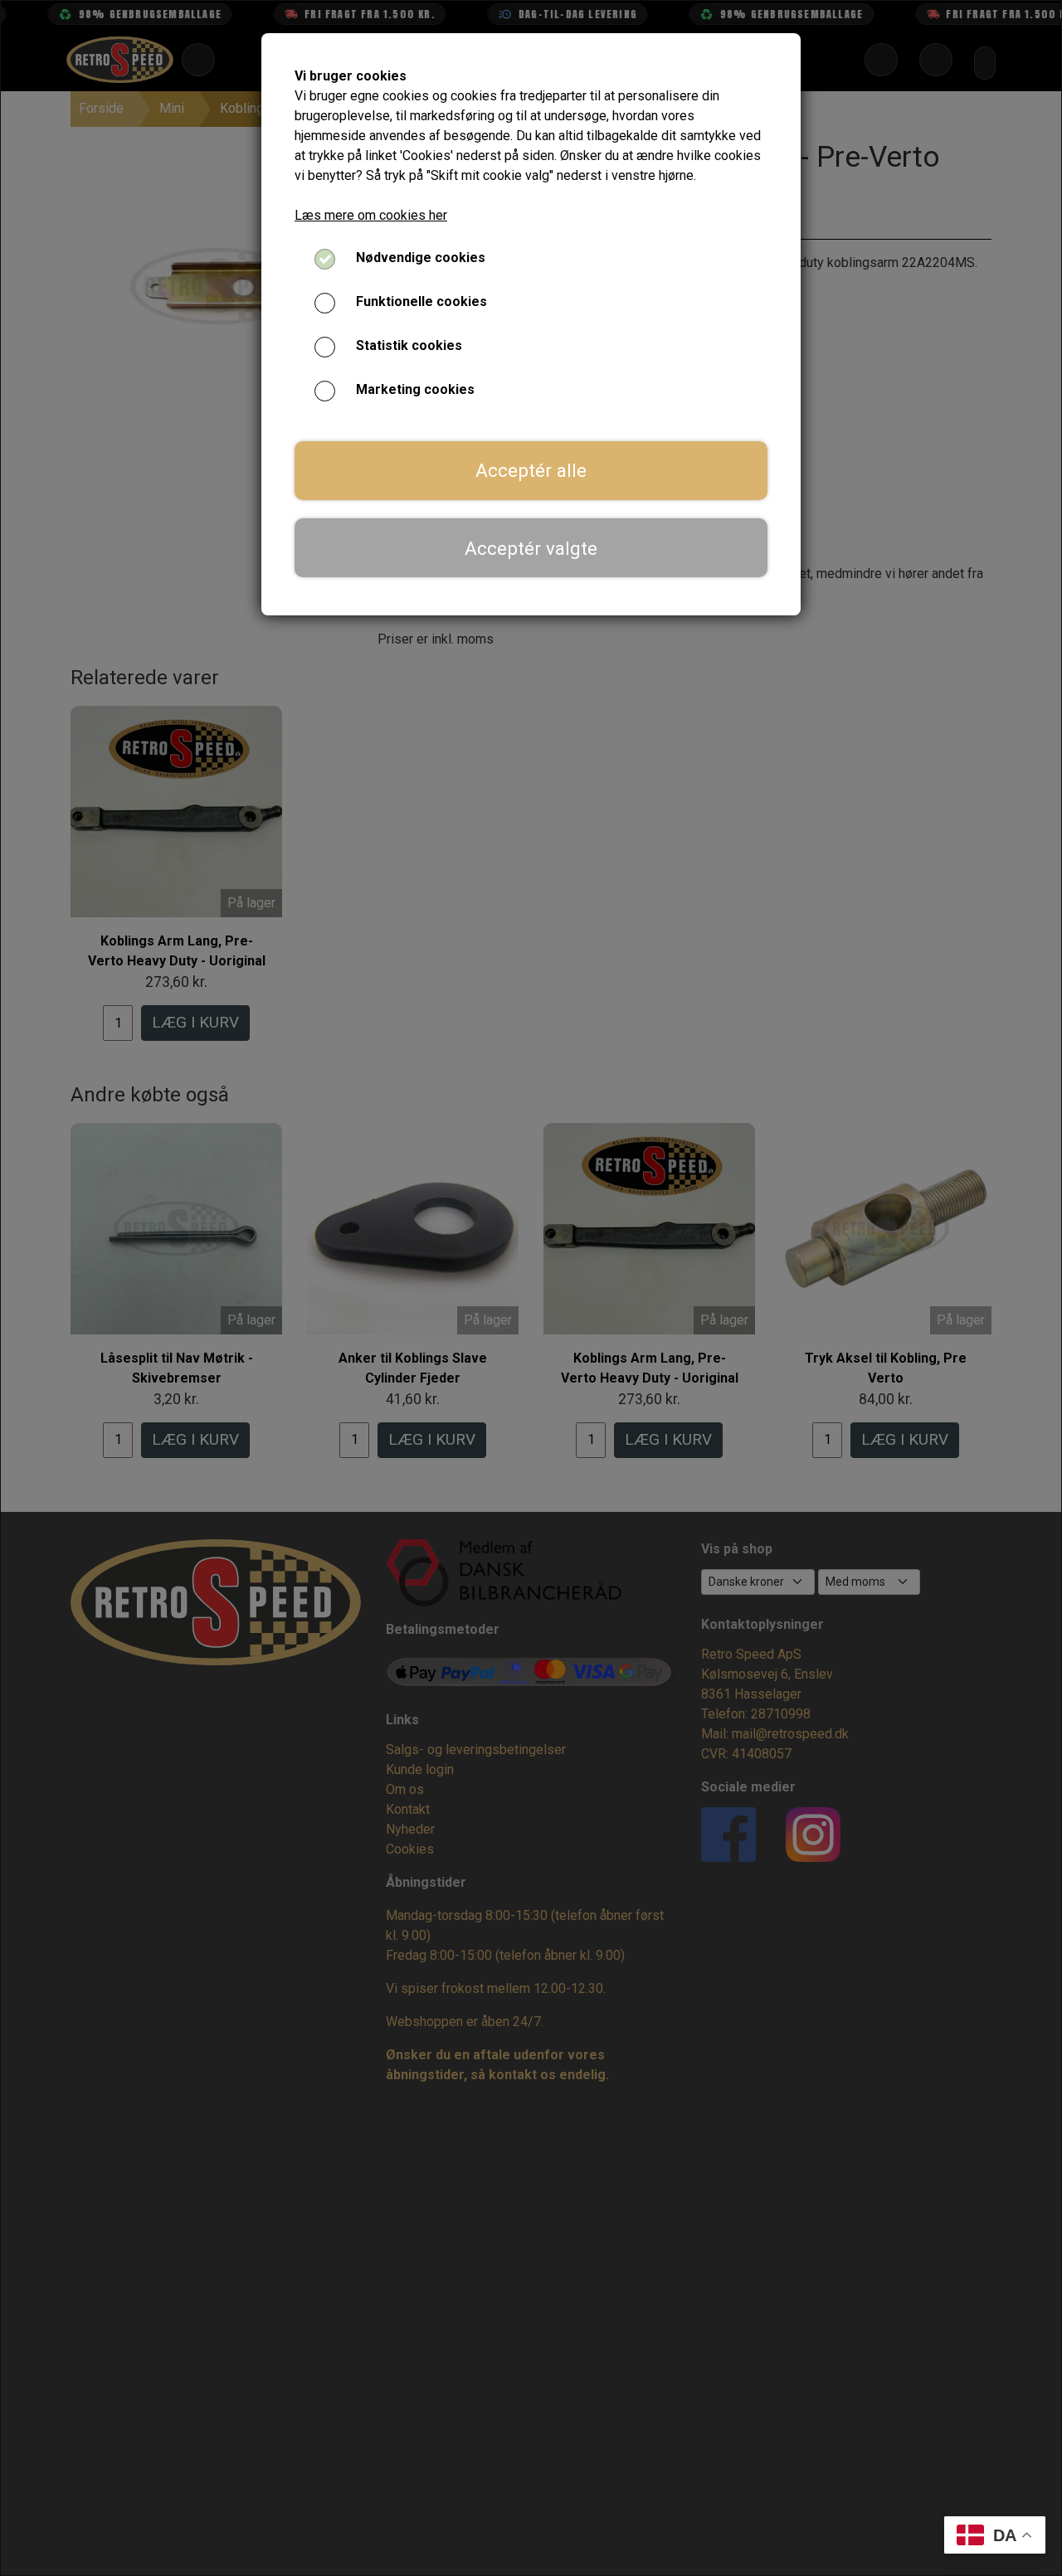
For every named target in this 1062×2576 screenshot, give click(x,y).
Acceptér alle (531, 470)
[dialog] (531, 1288)
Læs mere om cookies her (371, 215)
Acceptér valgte (531, 548)
